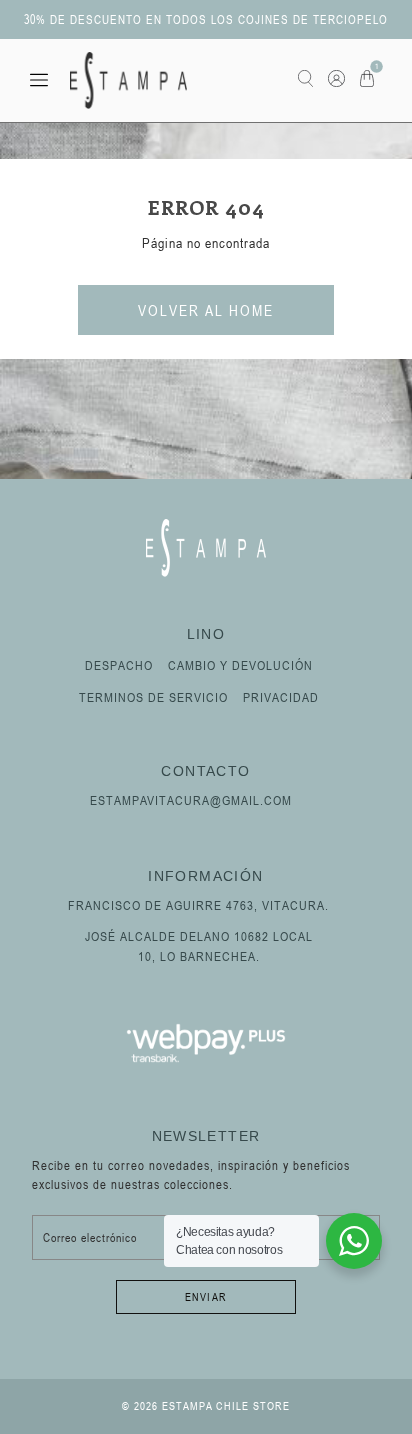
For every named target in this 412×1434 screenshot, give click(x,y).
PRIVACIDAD (281, 697)
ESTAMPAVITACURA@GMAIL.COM (191, 800)
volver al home (206, 310)
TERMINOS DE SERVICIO (153, 697)
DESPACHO (119, 665)
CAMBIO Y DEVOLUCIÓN (240, 665)
